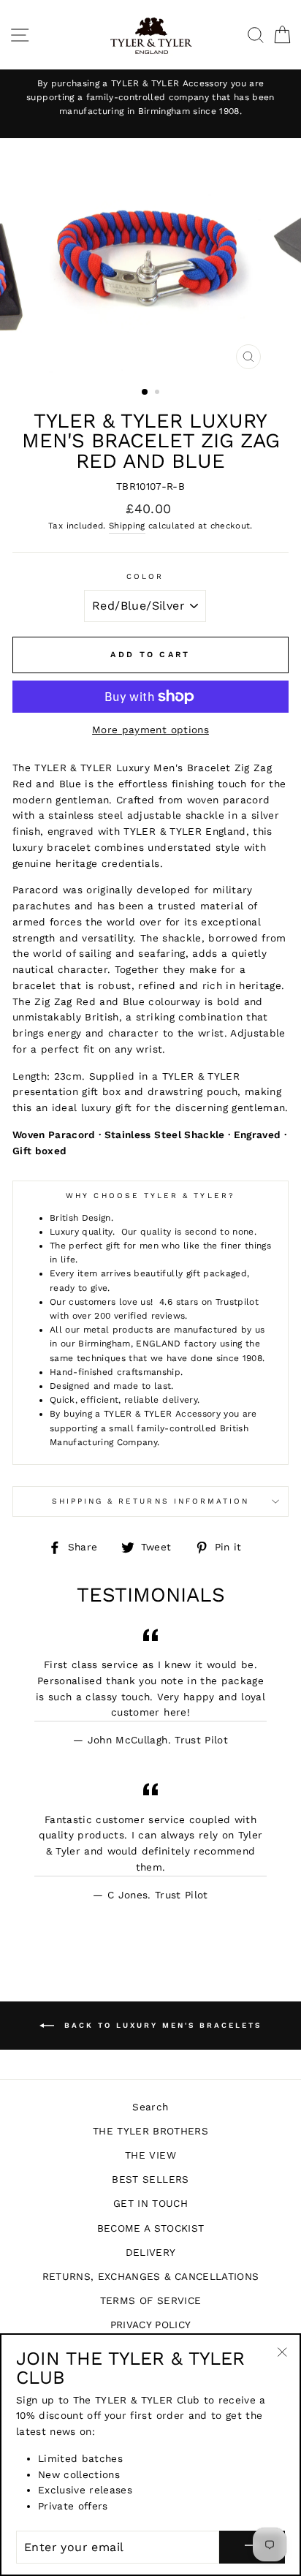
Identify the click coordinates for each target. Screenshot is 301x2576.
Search (150, 2107)
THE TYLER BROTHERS (150, 2131)
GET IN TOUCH (150, 2203)
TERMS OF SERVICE (150, 2300)
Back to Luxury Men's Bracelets (161, 2025)
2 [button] (159, 393)
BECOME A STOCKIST (151, 2228)
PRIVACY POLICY (151, 2325)
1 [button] (145, 393)
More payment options (150, 730)
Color (145, 576)
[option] (150, 98)
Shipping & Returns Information (151, 1501)
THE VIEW (150, 2155)
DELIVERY (151, 2252)
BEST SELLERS (150, 2179)
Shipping (127, 526)
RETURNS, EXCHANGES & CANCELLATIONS (151, 2276)
